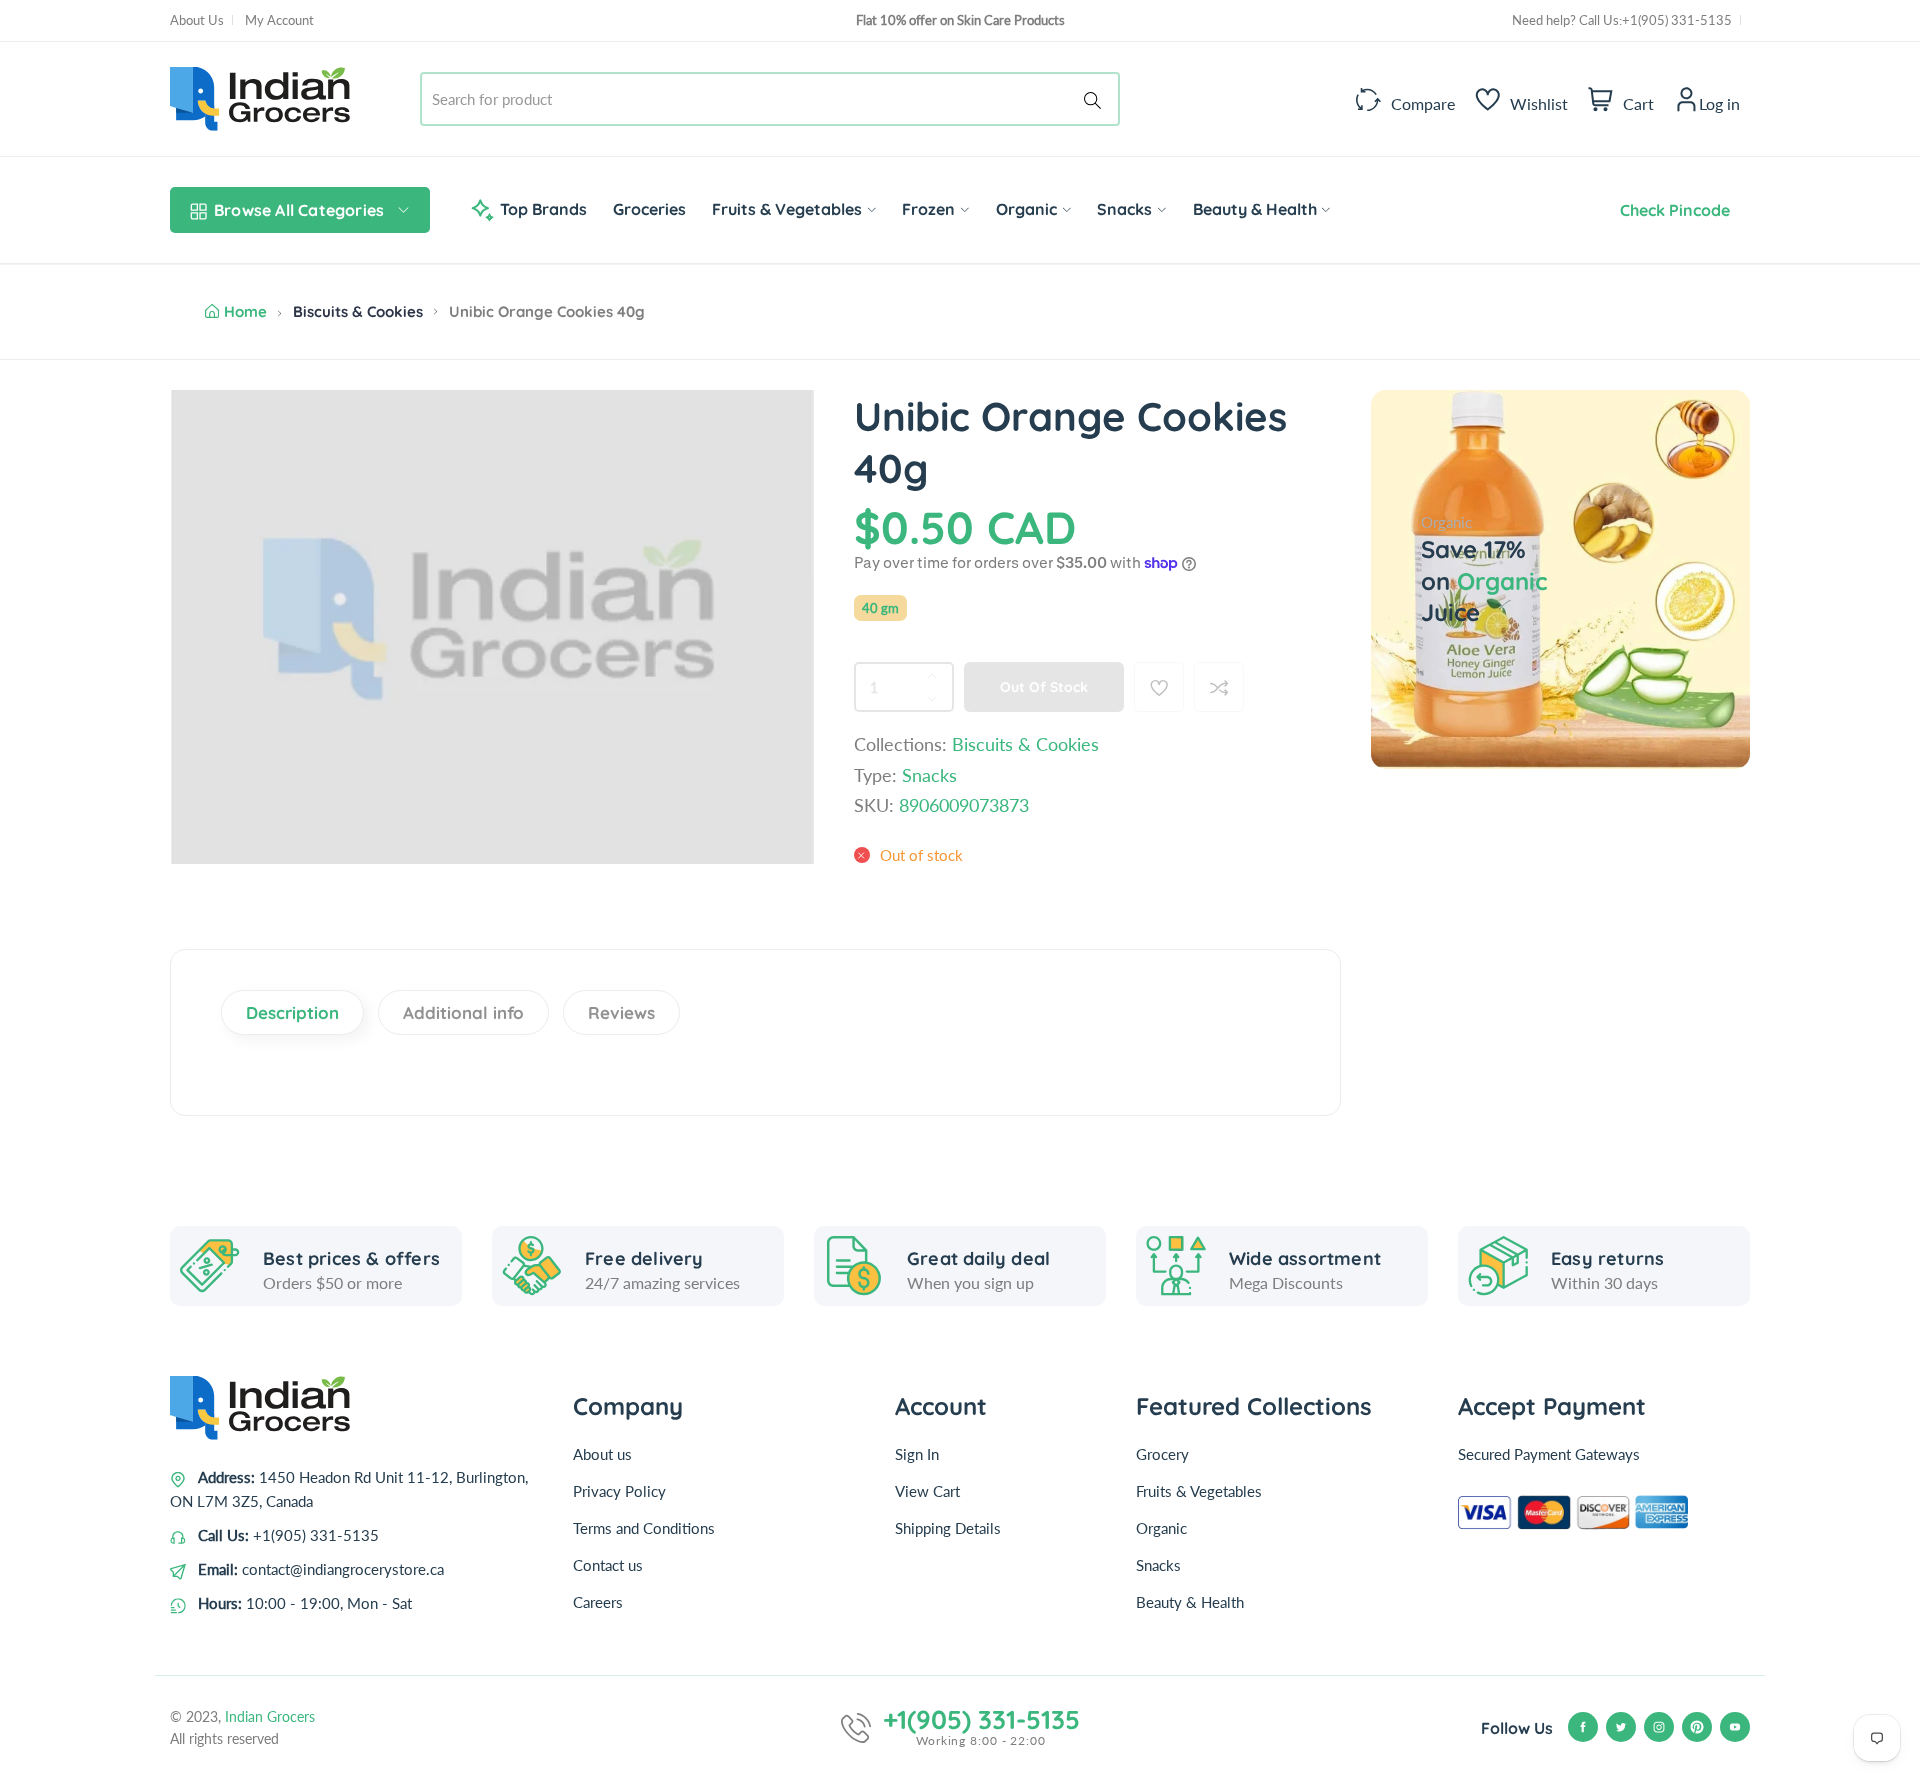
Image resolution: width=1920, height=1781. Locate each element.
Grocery (1162, 1454)
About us (602, 1454)
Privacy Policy (619, 1491)
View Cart (927, 1491)
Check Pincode (1671, 210)
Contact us (608, 1565)
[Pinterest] (1697, 1727)
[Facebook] (1583, 1727)
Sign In (917, 1454)
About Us (197, 20)
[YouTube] (1735, 1727)
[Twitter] (1621, 1727)
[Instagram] (1659, 1727)
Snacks (1158, 1565)
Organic (1161, 1528)
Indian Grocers (270, 1716)
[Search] (1096, 99)
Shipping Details (948, 1528)
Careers (598, 1602)
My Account (279, 20)
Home (245, 311)
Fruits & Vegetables (1199, 1491)
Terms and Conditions (644, 1528)
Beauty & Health (1190, 1602)
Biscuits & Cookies (358, 311)
